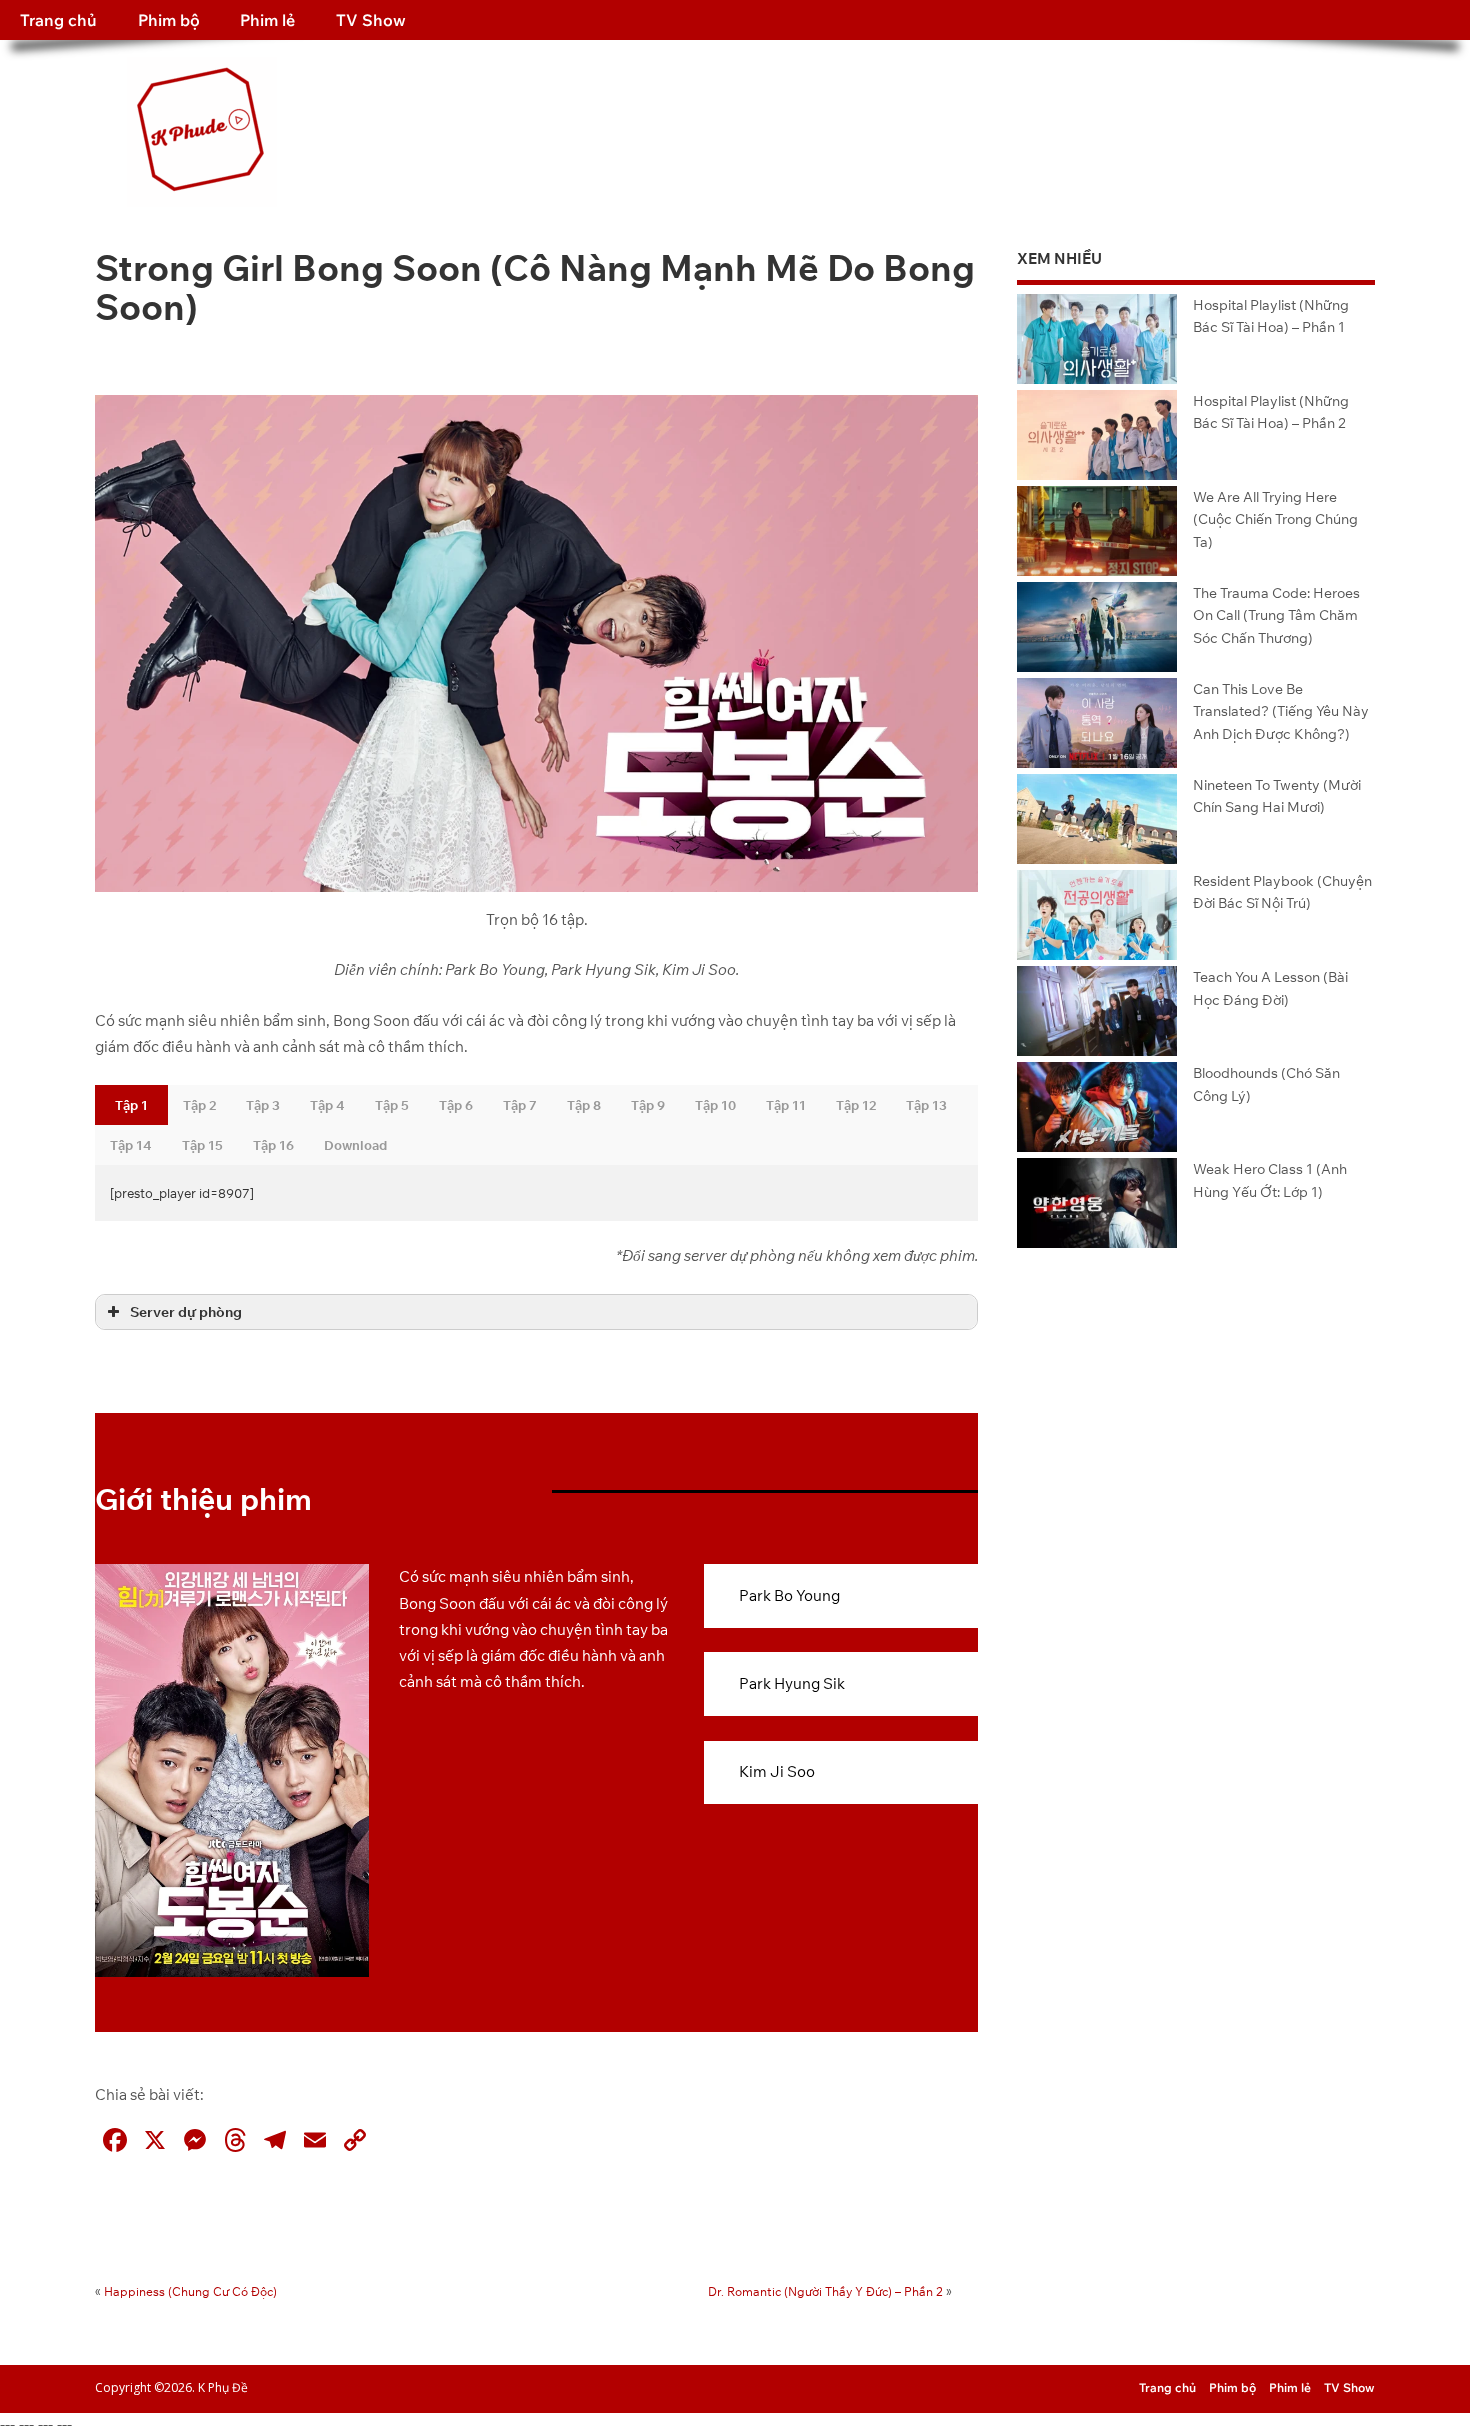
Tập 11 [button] (786, 1105)
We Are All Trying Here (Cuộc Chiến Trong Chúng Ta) (1275, 519)
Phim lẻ (267, 20)
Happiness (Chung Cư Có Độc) (190, 2291)
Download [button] (355, 1145)
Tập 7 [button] (520, 1105)
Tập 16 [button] (273, 1145)
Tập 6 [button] (456, 1105)
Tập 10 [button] (715, 1105)
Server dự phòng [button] (186, 1311)
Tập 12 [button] (856, 1105)
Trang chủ (58, 20)
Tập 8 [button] (584, 1105)
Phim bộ (169, 20)
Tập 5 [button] (392, 1105)
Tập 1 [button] (131, 1105)
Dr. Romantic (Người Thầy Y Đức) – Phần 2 (825, 2291)
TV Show (371, 20)
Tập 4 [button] (327, 1105)
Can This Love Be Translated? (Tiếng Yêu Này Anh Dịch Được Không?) (1281, 711)
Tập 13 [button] (926, 1105)
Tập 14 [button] (131, 1145)
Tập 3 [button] (263, 1105)
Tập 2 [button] (199, 1105)
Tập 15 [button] (202, 1145)
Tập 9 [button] (648, 1105)
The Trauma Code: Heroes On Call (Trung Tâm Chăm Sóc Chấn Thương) (1276, 615)
